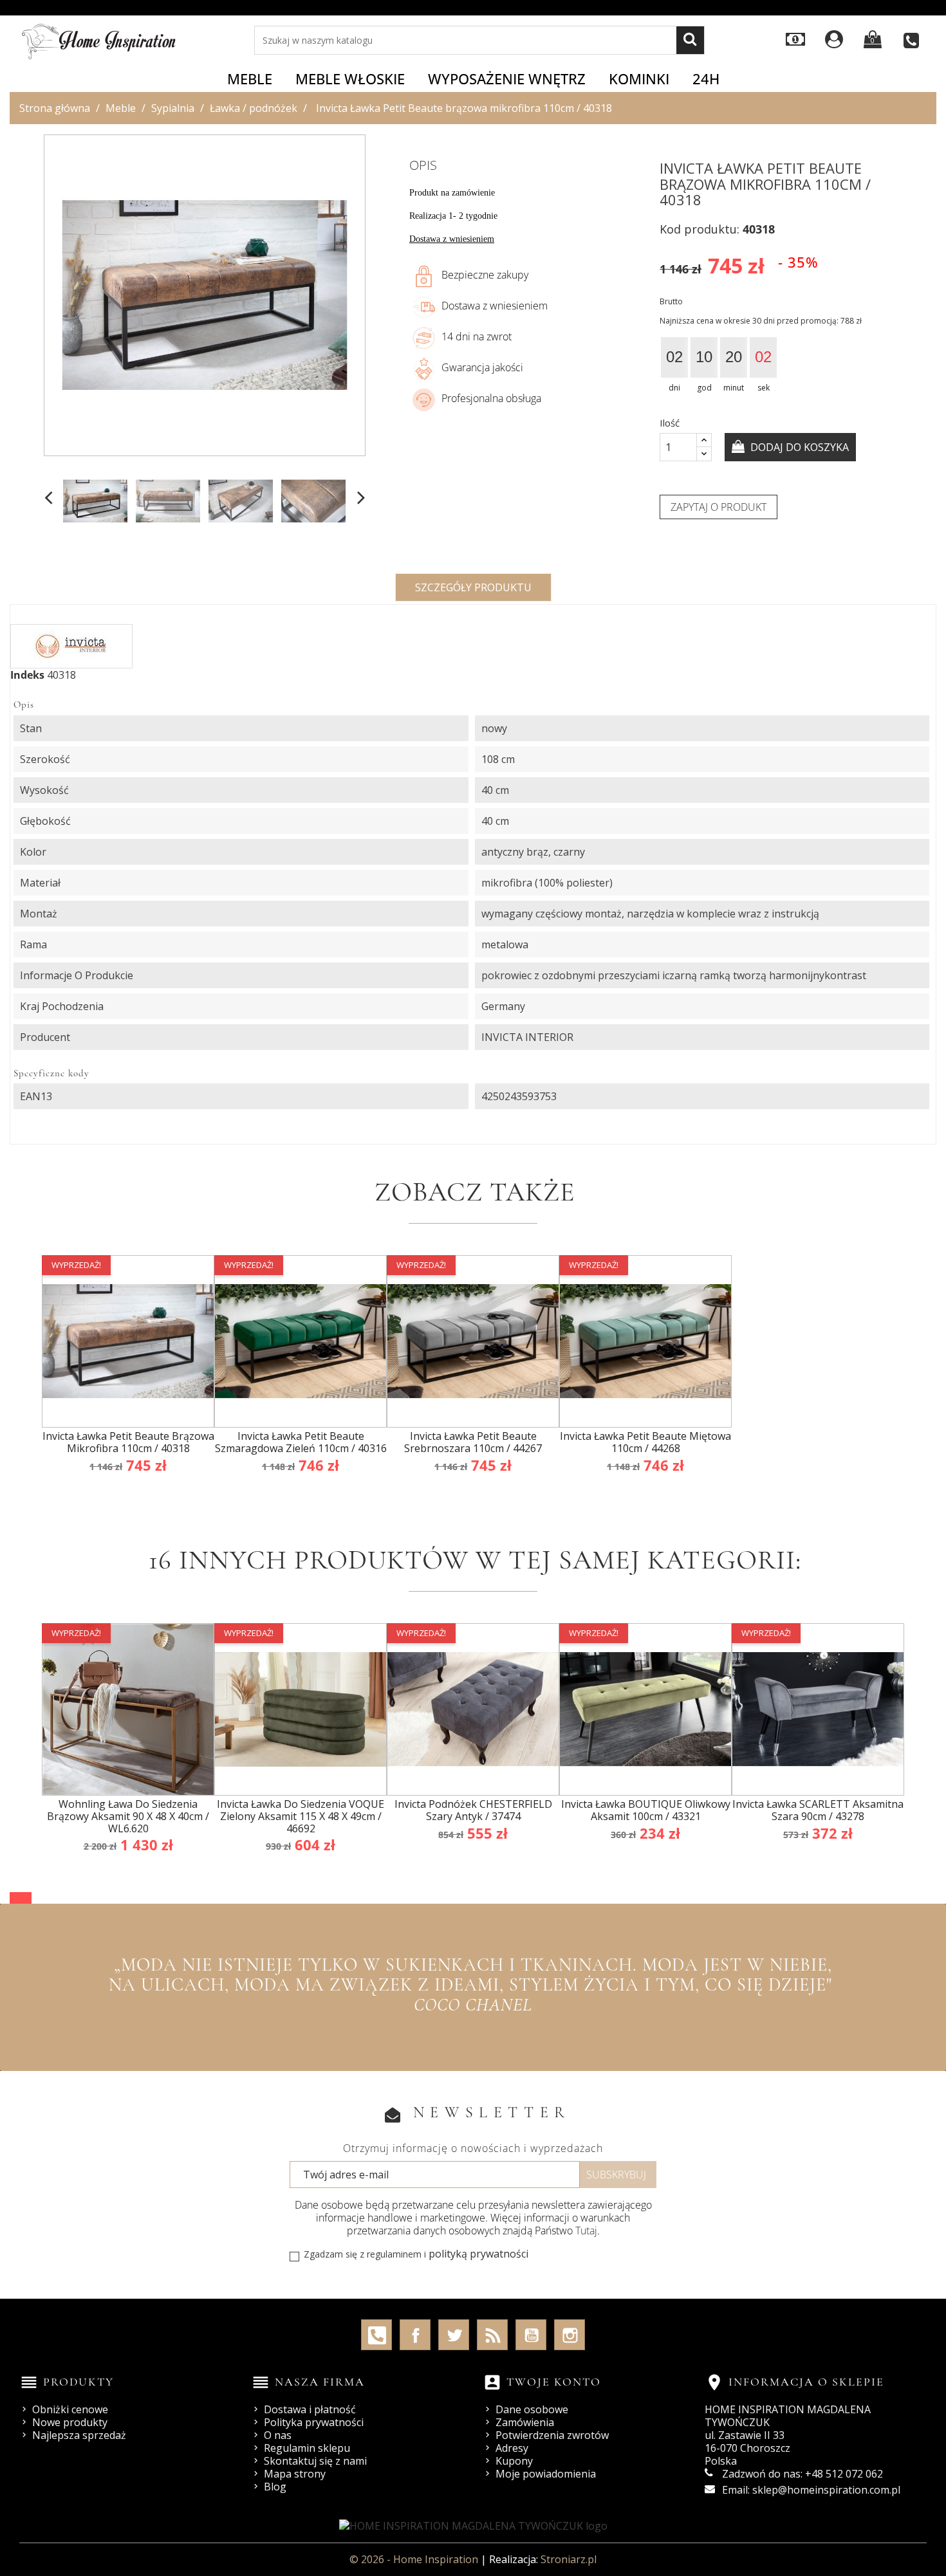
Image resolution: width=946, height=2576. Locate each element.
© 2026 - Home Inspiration (415, 2559)
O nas (278, 2435)
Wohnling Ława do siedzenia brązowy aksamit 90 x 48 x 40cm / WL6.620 (128, 1816)
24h (706, 78)
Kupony (514, 2461)
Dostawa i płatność (310, 2409)
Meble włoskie (350, 78)
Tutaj (586, 2231)
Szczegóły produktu (473, 587)
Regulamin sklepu (307, 2448)
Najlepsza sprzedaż (79, 2435)
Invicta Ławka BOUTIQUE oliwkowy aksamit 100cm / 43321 (646, 1810)
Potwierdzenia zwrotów (552, 2435)
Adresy (512, 2448)
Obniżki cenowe (70, 2409)
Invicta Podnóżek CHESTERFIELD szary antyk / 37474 (473, 1810)
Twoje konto (554, 2382)
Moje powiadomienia (546, 2474)
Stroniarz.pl (569, 2559)
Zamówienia (525, 2422)
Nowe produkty (70, 2422)
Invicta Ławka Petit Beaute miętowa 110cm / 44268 (645, 1442)
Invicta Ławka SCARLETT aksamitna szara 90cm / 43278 (818, 1810)
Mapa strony (295, 2474)
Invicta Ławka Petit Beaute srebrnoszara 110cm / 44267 (473, 1442)
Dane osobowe (532, 2409)
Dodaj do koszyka (798, 447)
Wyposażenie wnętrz (507, 78)
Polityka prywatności (314, 2422)
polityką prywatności (478, 2254)
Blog (275, 2487)
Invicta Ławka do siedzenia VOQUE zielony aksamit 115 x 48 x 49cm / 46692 (301, 1816)
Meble (250, 78)
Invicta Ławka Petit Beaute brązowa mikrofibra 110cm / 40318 (128, 1442)
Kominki (639, 78)
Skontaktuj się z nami (315, 2461)
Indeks (27, 675)
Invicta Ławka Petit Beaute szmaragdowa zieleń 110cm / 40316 (301, 1442)
